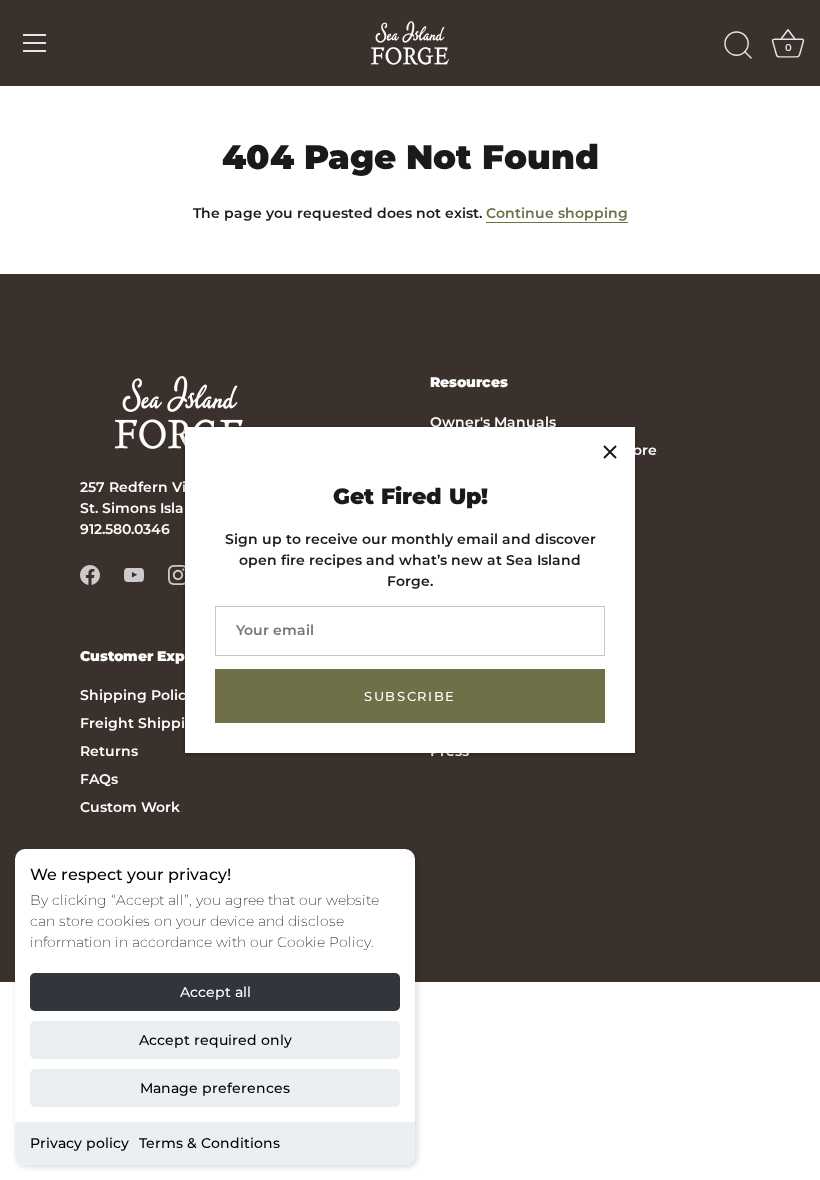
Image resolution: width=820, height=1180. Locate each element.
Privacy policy (79, 1143)
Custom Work (130, 807)
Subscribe (410, 696)
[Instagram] (178, 574)
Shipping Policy (137, 695)
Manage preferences (215, 1088)
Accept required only (215, 1040)
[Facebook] (90, 574)
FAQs (99, 779)
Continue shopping (557, 213)
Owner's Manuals (493, 422)
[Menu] (35, 43)
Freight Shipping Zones (166, 723)
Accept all (215, 992)
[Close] (610, 452)
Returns (109, 751)
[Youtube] (134, 574)
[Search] (738, 46)
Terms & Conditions (209, 1143)
